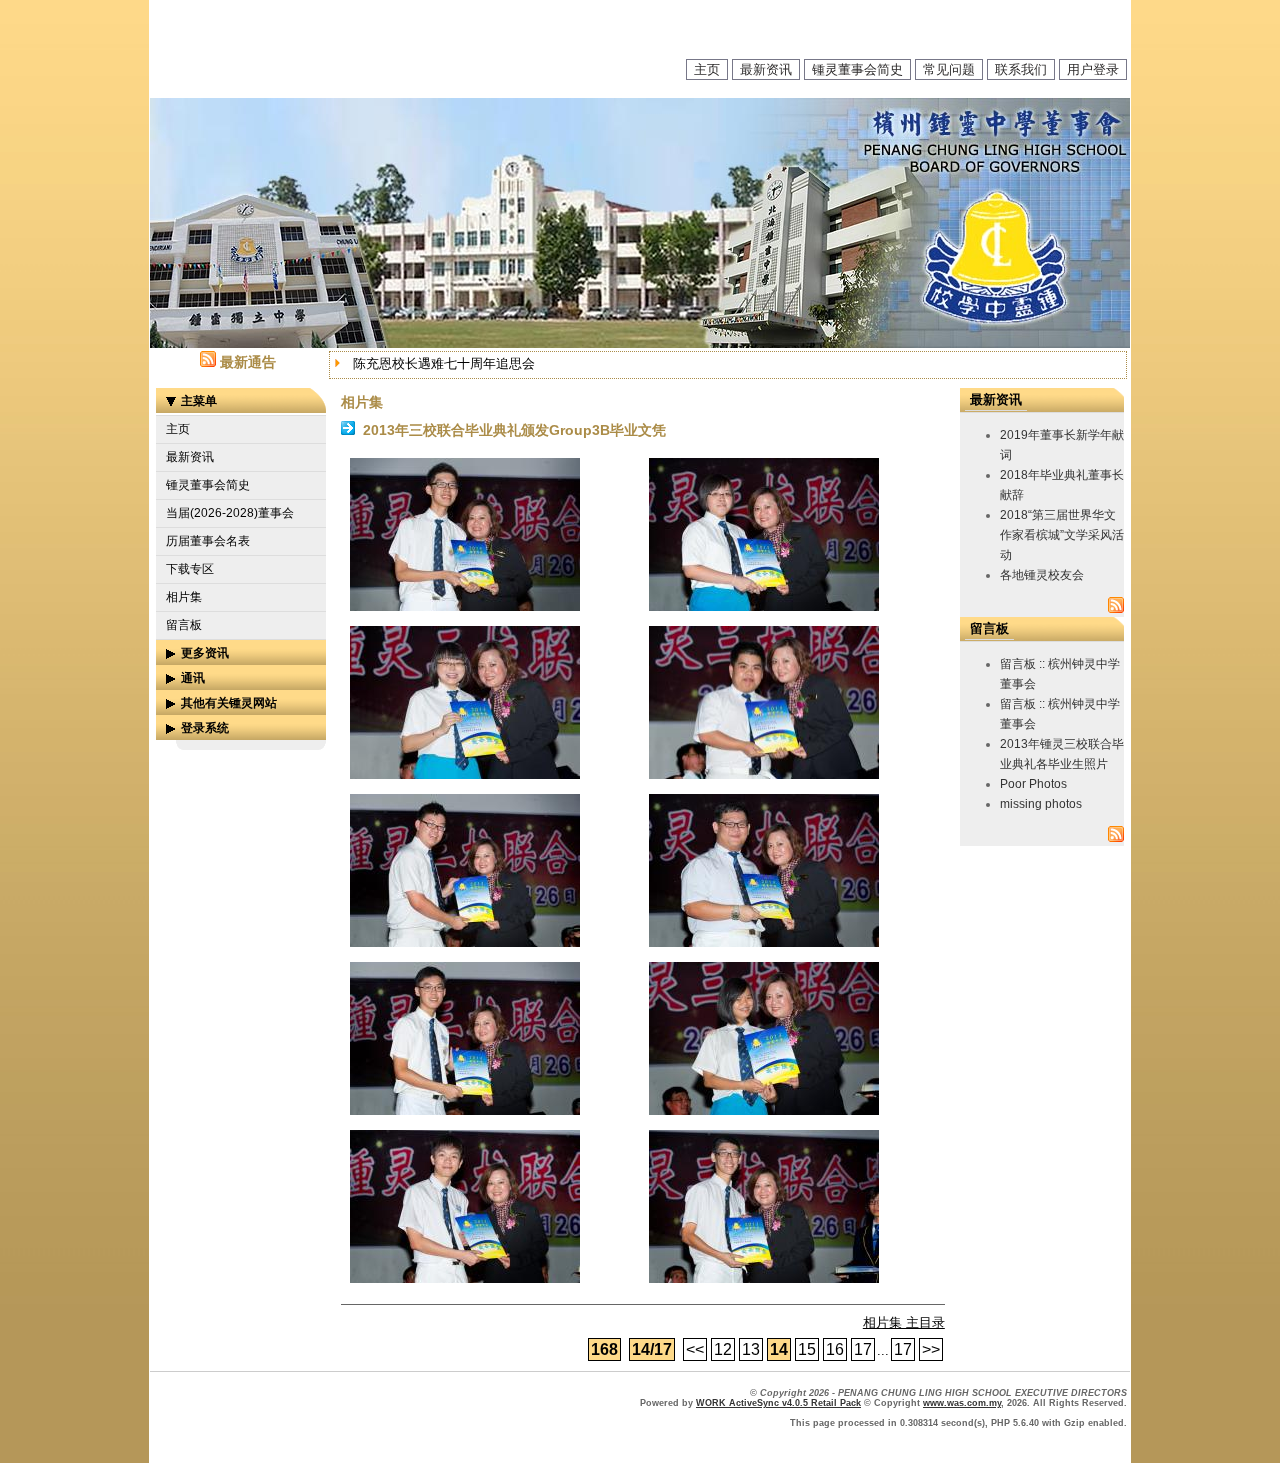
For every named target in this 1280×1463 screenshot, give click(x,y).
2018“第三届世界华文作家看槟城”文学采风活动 (1062, 535)
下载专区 (190, 569)
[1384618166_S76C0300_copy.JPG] (465, 1278)
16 (835, 1349)
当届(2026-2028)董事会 (230, 513)
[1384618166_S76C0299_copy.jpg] (764, 1110)
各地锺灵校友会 (1042, 575)
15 (807, 1349)
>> (931, 1349)
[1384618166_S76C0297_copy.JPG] (764, 942)
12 (723, 1349)
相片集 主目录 (904, 1322)
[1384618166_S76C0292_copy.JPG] (465, 606)
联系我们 (1021, 69)
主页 (707, 69)
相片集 (184, 597)
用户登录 (1093, 69)
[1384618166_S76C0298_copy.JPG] (465, 1110)
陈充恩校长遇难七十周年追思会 (444, 363)
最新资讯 (766, 69)
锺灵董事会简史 (857, 69)
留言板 (184, 625)
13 (751, 1349)
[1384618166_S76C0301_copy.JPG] (764, 1278)
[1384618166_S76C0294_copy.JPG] (465, 774)
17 (863, 1349)
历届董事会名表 (208, 541)
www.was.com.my (962, 1403)
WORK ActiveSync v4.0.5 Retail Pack (778, 1403)
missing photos (1041, 804)
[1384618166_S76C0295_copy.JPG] (764, 774)
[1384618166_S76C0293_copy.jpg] (764, 606)
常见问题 (949, 69)
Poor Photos (1033, 784)
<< (695, 1349)
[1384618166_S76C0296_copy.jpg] (465, 942)
